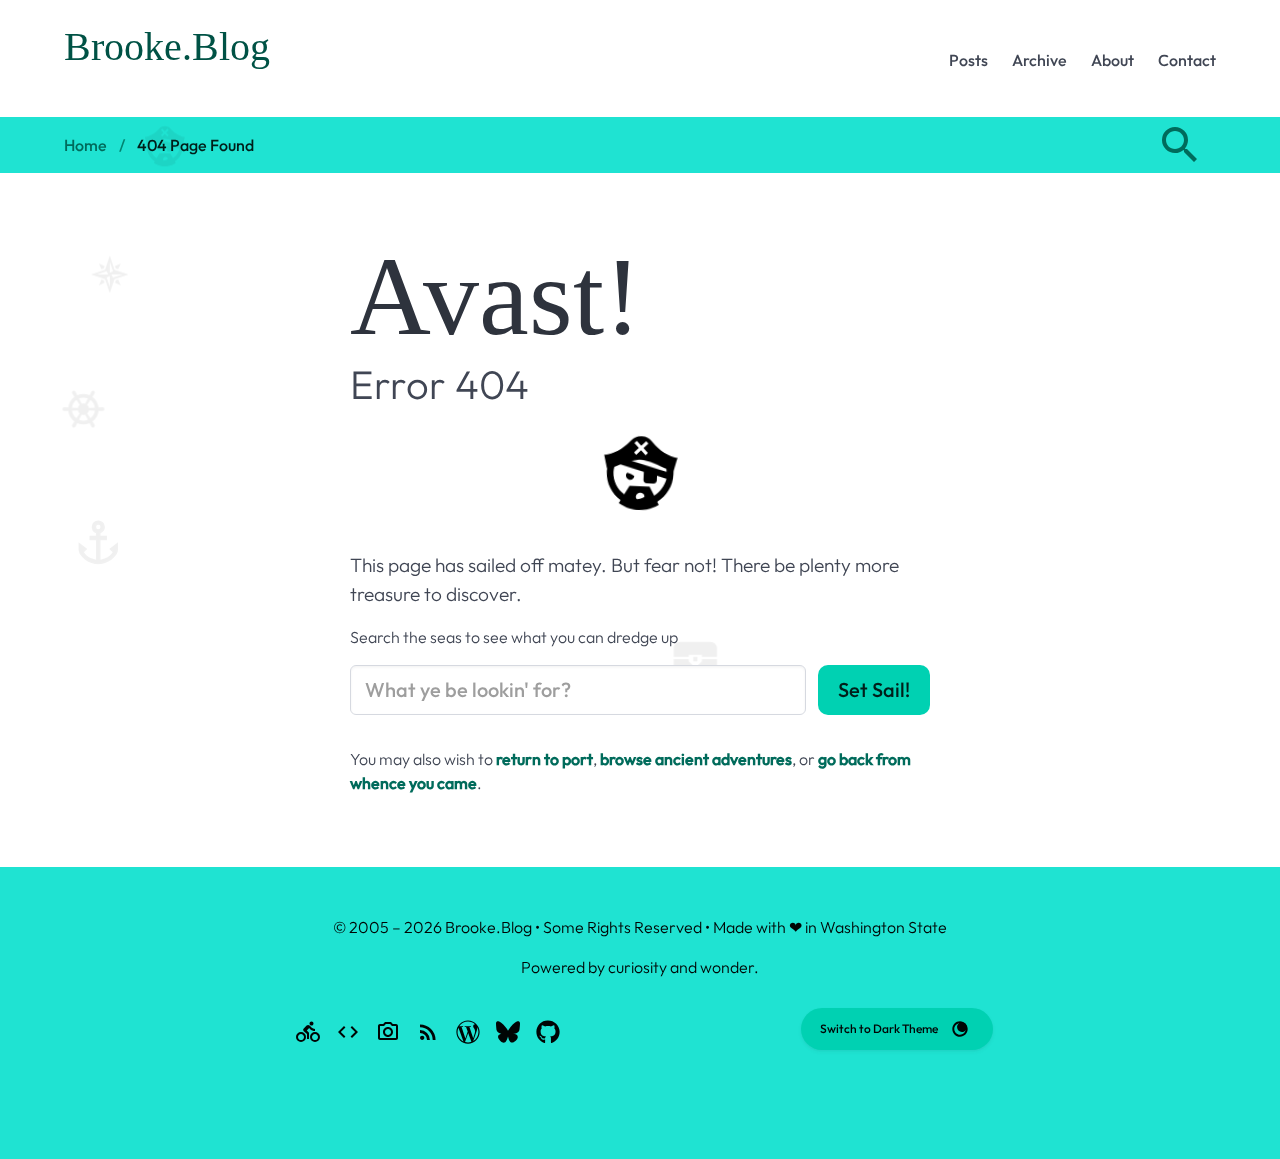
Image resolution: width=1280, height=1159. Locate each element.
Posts (968, 60)
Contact (1187, 60)
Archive (1039, 60)
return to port (544, 759)
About (1112, 60)
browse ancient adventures (696, 759)
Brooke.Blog (167, 46)
